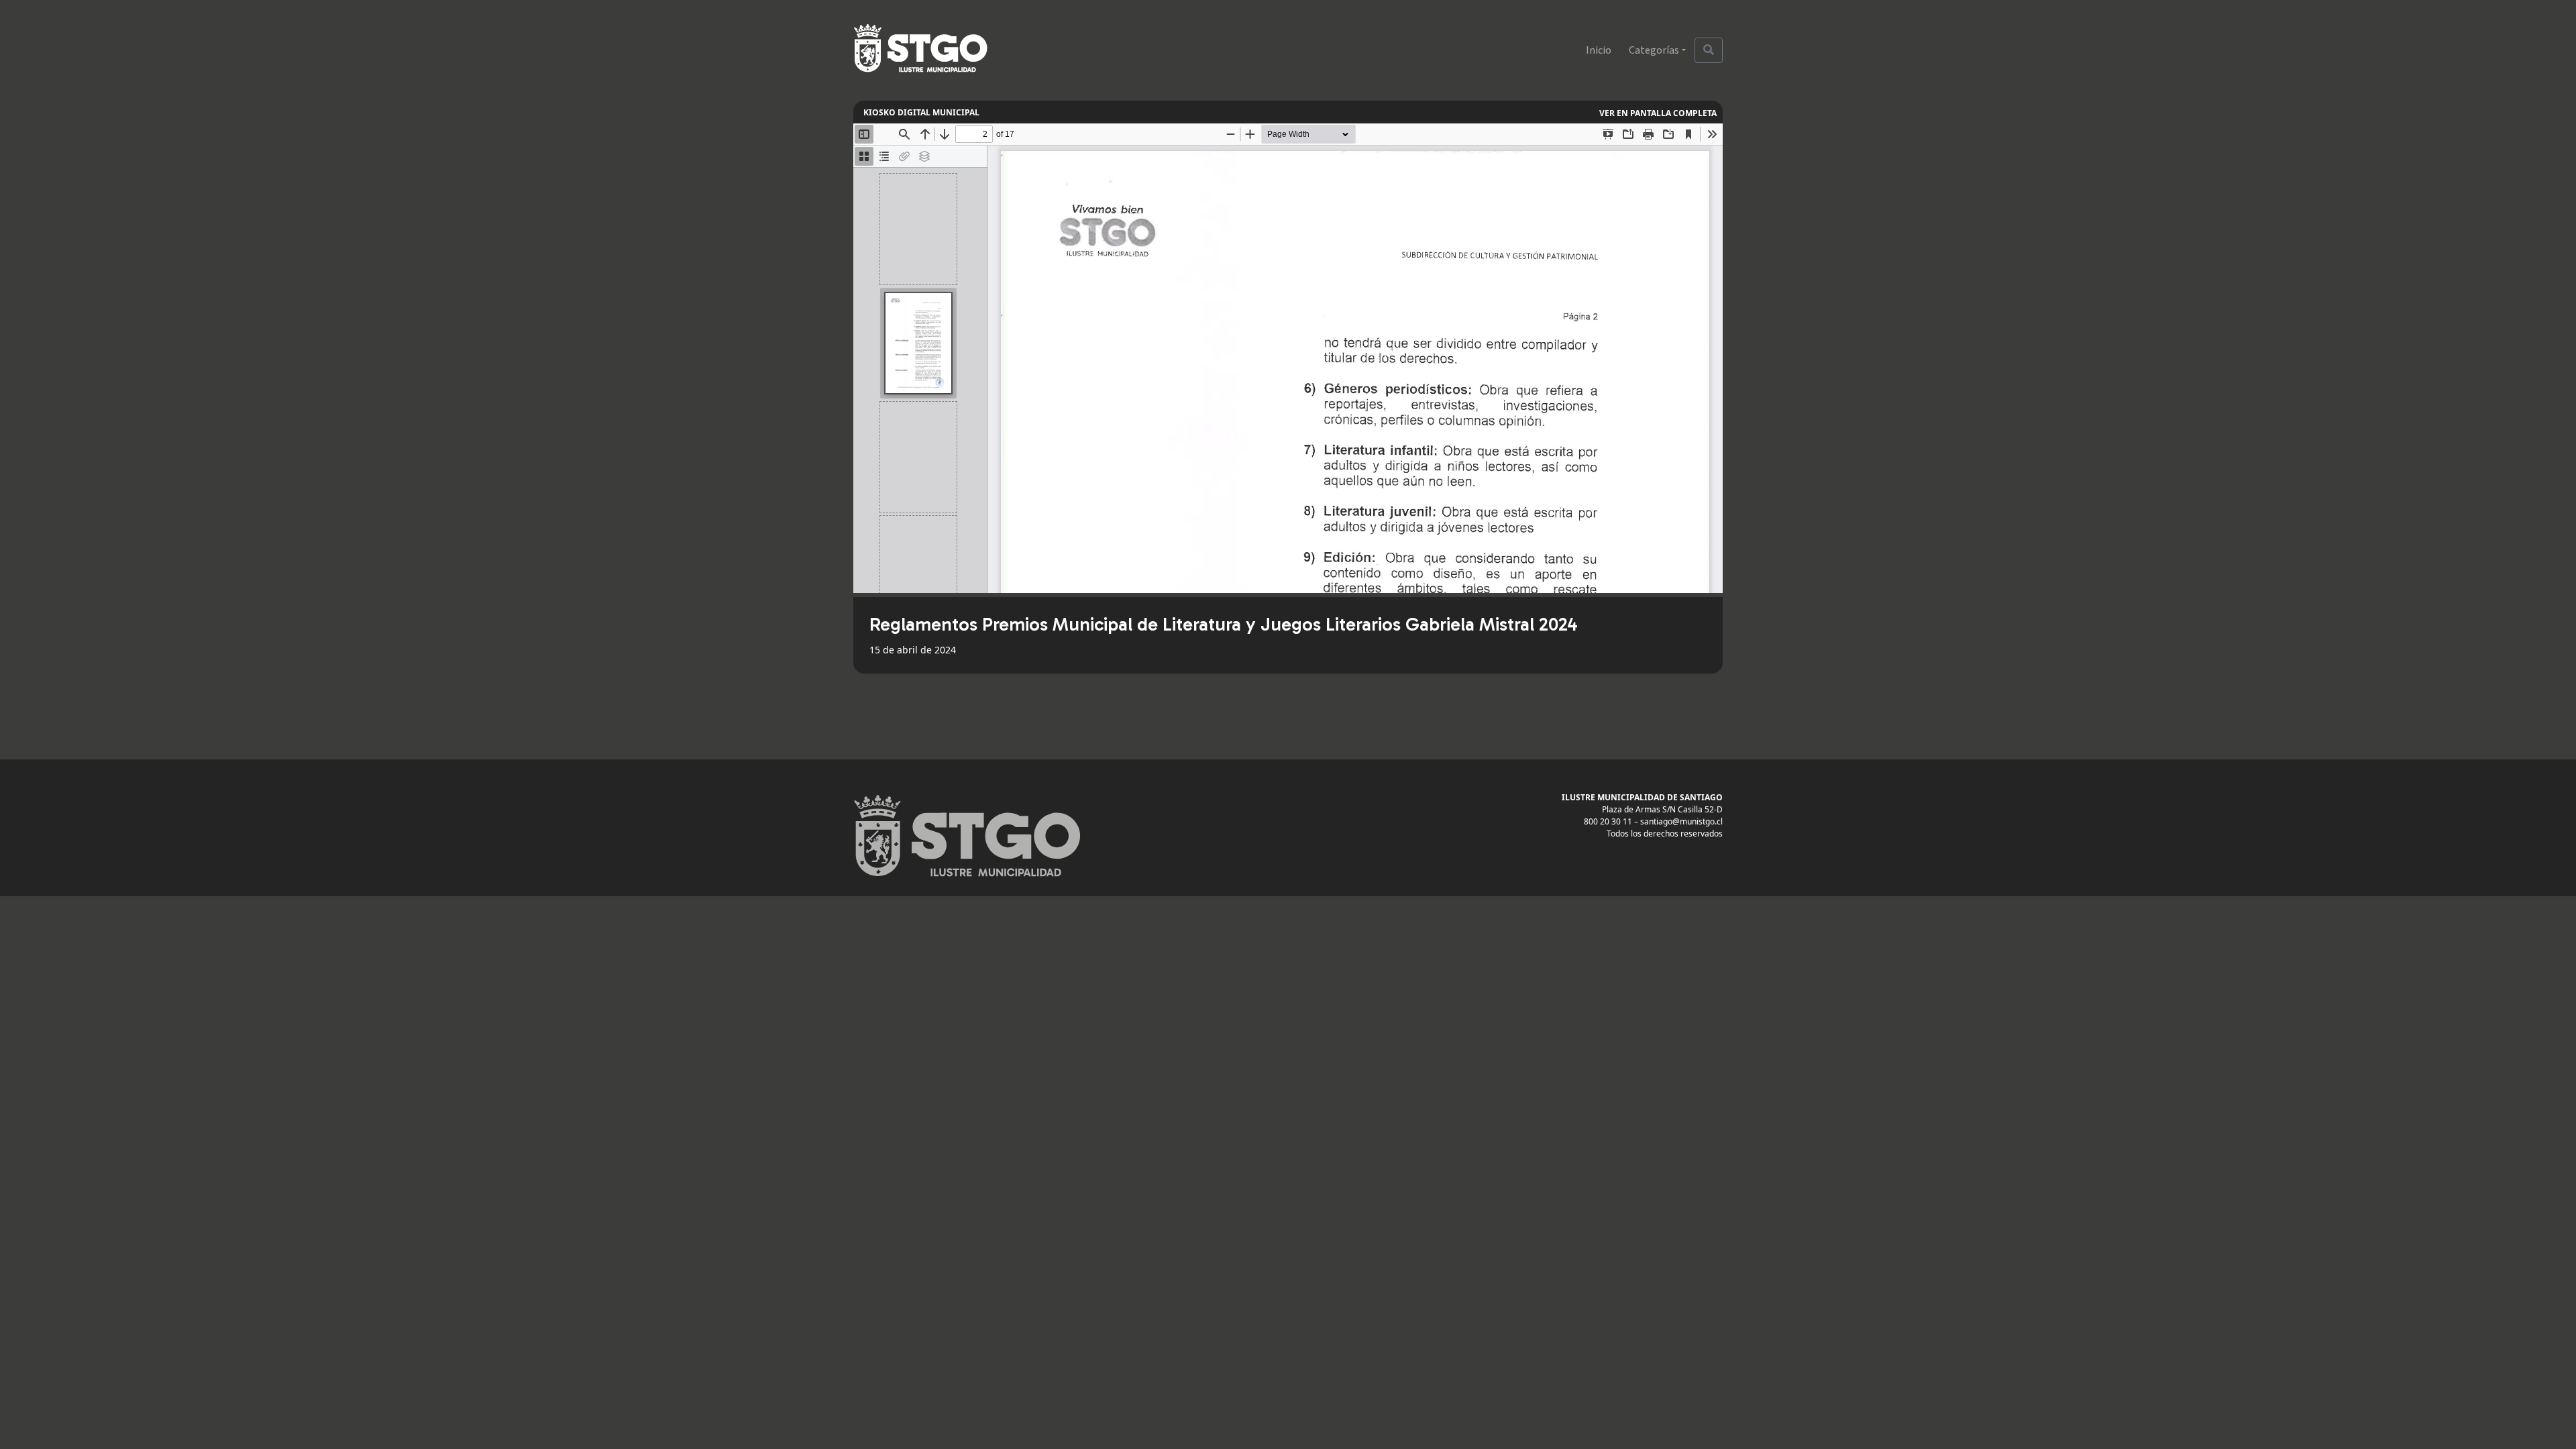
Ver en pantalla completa (1658, 113)
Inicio (1599, 50)
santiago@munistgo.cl (1681, 821)
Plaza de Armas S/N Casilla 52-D (1662, 809)
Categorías (1654, 50)
